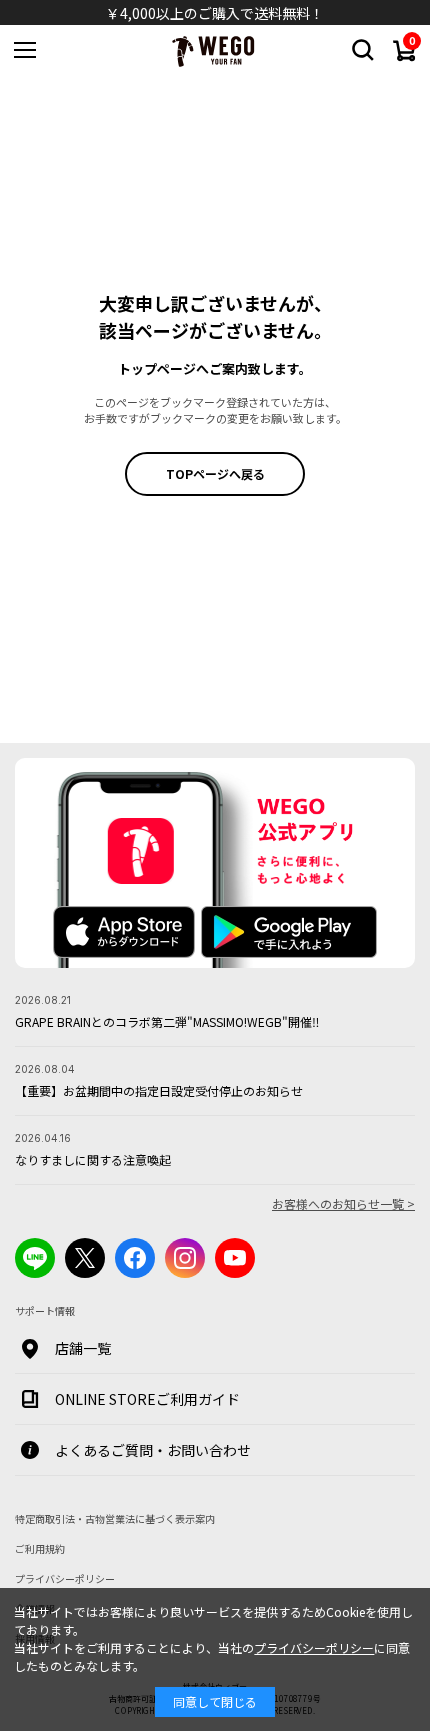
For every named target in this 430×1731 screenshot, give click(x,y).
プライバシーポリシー (314, 1647)
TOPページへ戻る (215, 473)
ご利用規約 (40, 1548)
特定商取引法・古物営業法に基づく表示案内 (115, 1518)
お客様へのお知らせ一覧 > (343, 1203)
